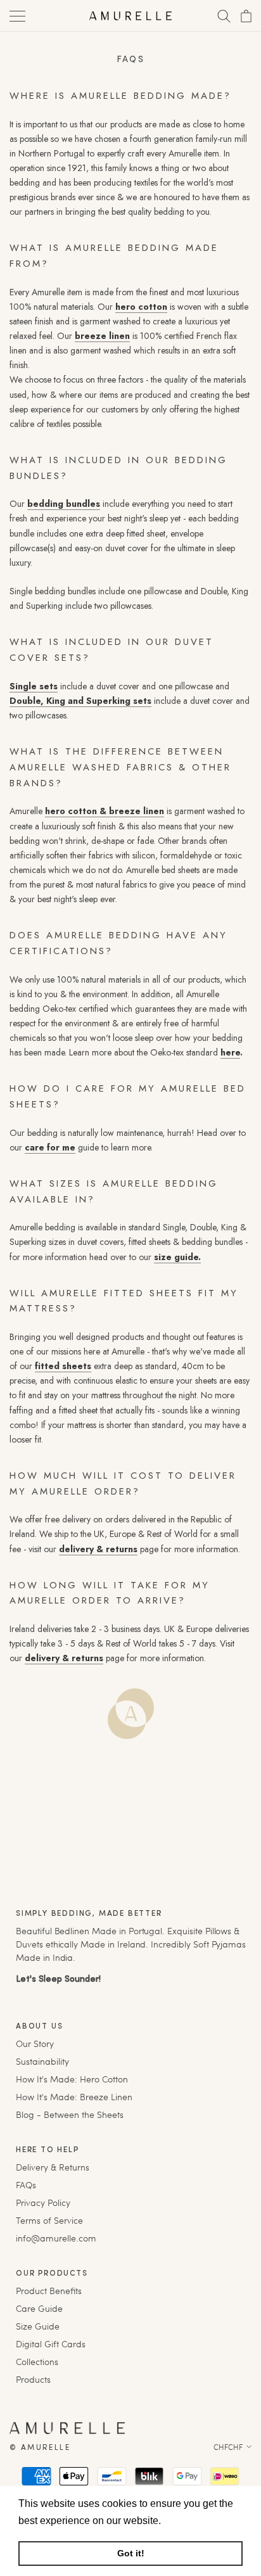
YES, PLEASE (193, 1313)
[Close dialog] (245, 1207)
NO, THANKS (192, 1335)
